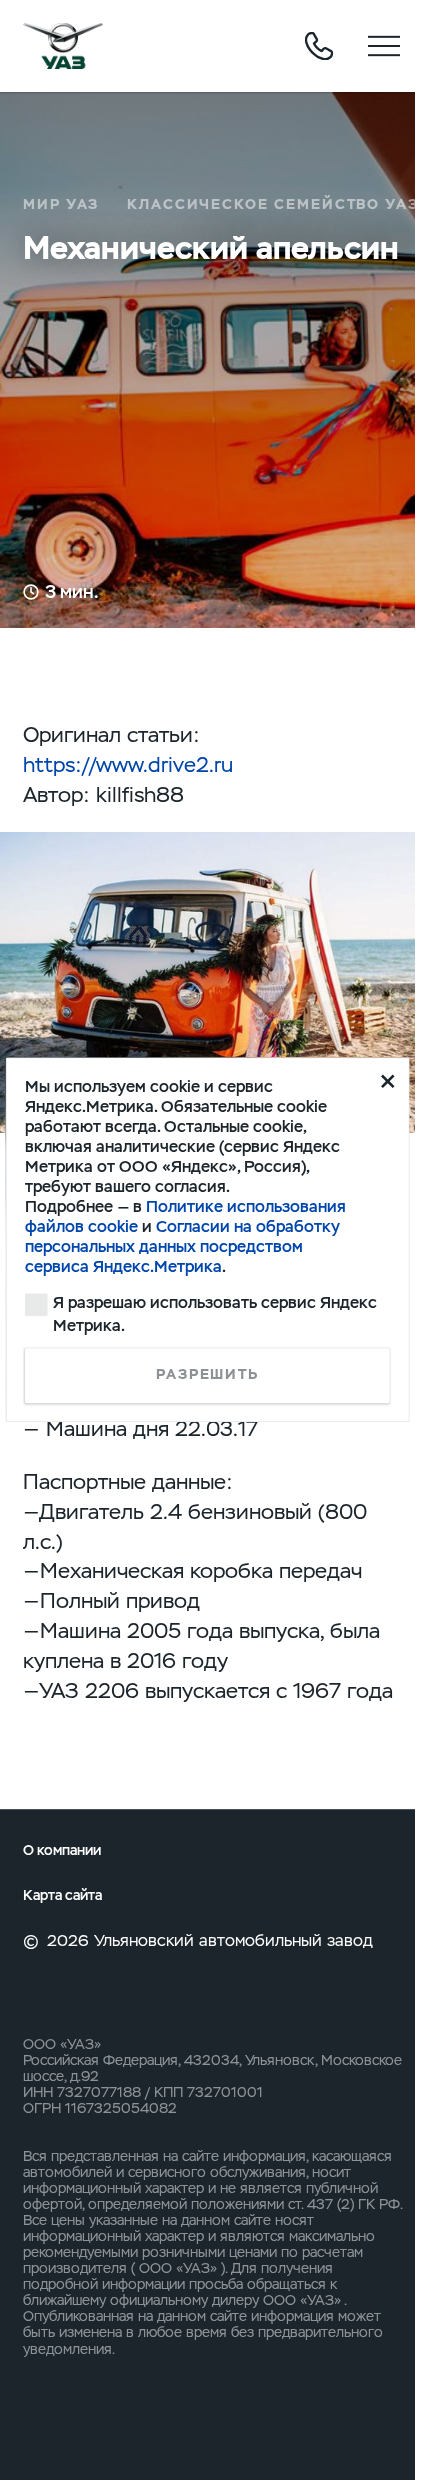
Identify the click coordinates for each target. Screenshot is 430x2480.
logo (63, 46)
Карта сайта (62, 1895)
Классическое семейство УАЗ (273, 204)
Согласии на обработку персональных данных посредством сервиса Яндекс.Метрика (182, 1246)
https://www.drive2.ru (128, 764)
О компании (62, 1850)
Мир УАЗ (61, 204)
